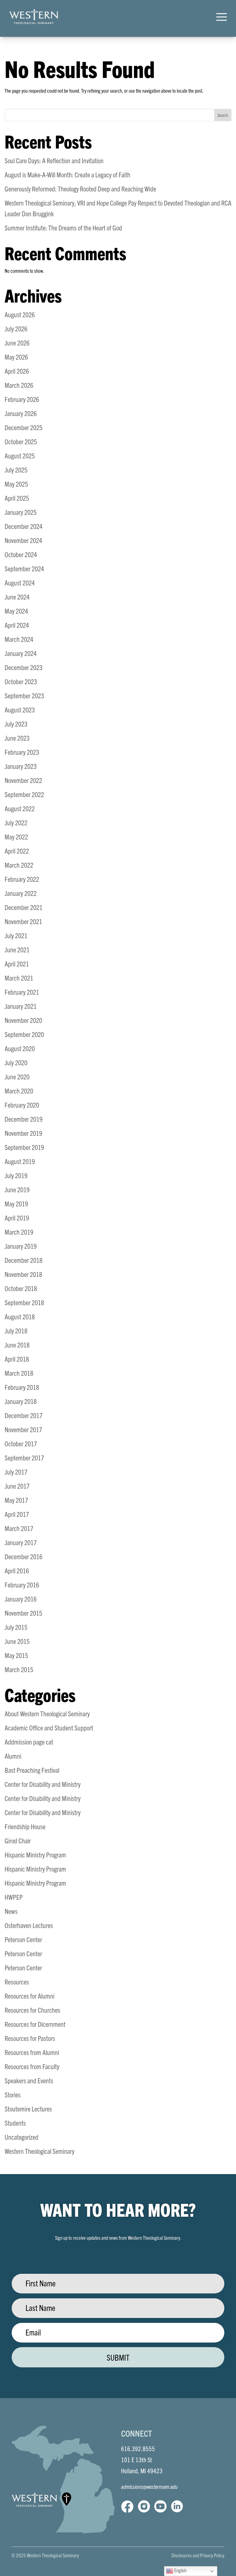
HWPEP (14, 1897)
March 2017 (19, 1528)
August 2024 (20, 582)
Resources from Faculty (32, 2066)
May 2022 (16, 837)
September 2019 (24, 1147)
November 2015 (23, 1613)
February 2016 (22, 1585)
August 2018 (20, 1316)
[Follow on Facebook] (127, 2506)
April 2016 (17, 1570)
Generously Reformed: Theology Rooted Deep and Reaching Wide (80, 189)
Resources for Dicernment (35, 2024)
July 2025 (16, 470)
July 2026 (16, 328)
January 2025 (21, 512)
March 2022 (19, 865)
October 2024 (21, 554)
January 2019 (21, 1246)
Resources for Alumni (29, 1996)
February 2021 (22, 992)
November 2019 (23, 1133)
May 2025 (16, 484)
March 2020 (19, 1091)
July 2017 (16, 1472)
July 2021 (16, 935)
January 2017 (21, 1542)
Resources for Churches (32, 2010)
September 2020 (24, 1034)
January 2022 (21, 893)
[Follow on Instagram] (144, 2506)
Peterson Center (23, 1939)
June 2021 (17, 949)
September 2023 (24, 695)
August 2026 (20, 314)
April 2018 (17, 1359)
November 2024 (23, 540)
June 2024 (17, 597)
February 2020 (22, 1105)
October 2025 (21, 441)
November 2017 (23, 1429)
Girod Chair (18, 1840)
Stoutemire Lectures (28, 2109)
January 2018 (21, 1401)
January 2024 (21, 653)
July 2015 (16, 1627)
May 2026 (16, 357)
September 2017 (24, 1458)
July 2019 (16, 1175)
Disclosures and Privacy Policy (198, 2555)
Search (223, 115)
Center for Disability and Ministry (43, 1784)
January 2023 (21, 766)
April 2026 (17, 371)
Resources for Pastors (30, 2038)
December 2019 (24, 1119)
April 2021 (17, 964)
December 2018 (24, 1260)
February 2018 (22, 1387)
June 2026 (17, 343)
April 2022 (17, 851)
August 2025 (20, 455)
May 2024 (16, 611)
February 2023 (22, 752)
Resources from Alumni (32, 2052)
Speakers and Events (29, 2080)
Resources (17, 1982)
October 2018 (21, 1288)
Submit (118, 2357)
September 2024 (24, 568)
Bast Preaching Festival (32, 1770)
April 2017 (17, 1514)
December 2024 (24, 526)
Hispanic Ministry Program (35, 1855)
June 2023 (17, 738)
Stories (13, 2094)
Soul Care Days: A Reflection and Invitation (54, 160)
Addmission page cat (29, 1742)
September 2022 (24, 794)
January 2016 (21, 1599)
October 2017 (21, 1443)
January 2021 (21, 1006)
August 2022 (20, 808)
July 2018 (16, 1330)
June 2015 (17, 1641)
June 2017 (17, 1486)
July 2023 (16, 724)
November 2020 (23, 1020)
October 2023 (21, 681)
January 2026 (21, 413)
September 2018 (24, 1302)
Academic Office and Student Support (49, 1728)
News (11, 1911)
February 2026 (22, 399)
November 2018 (23, 1274)
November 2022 (23, 780)
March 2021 (19, 978)
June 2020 (17, 1076)
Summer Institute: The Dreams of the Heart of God (63, 228)
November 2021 (23, 921)
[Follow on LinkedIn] (177, 2506)
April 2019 (17, 1218)
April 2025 (17, 498)
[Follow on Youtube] (160, 2506)
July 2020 (16, 1062)
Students (15, 2123)
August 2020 (20, 1048)
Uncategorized (22, 2137)
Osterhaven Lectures (29, 1925)
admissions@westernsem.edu (149, 2487)
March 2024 (19, 639)
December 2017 (24, 1415)
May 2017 (16, 1500)
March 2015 (19, 1669)
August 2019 (20, 1161)
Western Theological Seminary (39, 2151)
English (180, 2570)
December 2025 (24, 427)
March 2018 (19, 1373)
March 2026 (19, 385)
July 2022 (16, 822)
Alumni (13, 1756)
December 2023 (24, 667)
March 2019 (19, 1232)
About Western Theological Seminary (47, 1713)
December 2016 (24, 1556)
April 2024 (17, 625)
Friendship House (25, 1826)
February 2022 (22, 879)
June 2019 (17, 1189)
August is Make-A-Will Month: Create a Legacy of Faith (67, 174)
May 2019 (16, 1203)
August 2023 (20, 710)
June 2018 (17, 1345)
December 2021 (24, 907)
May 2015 (16, 1655)
